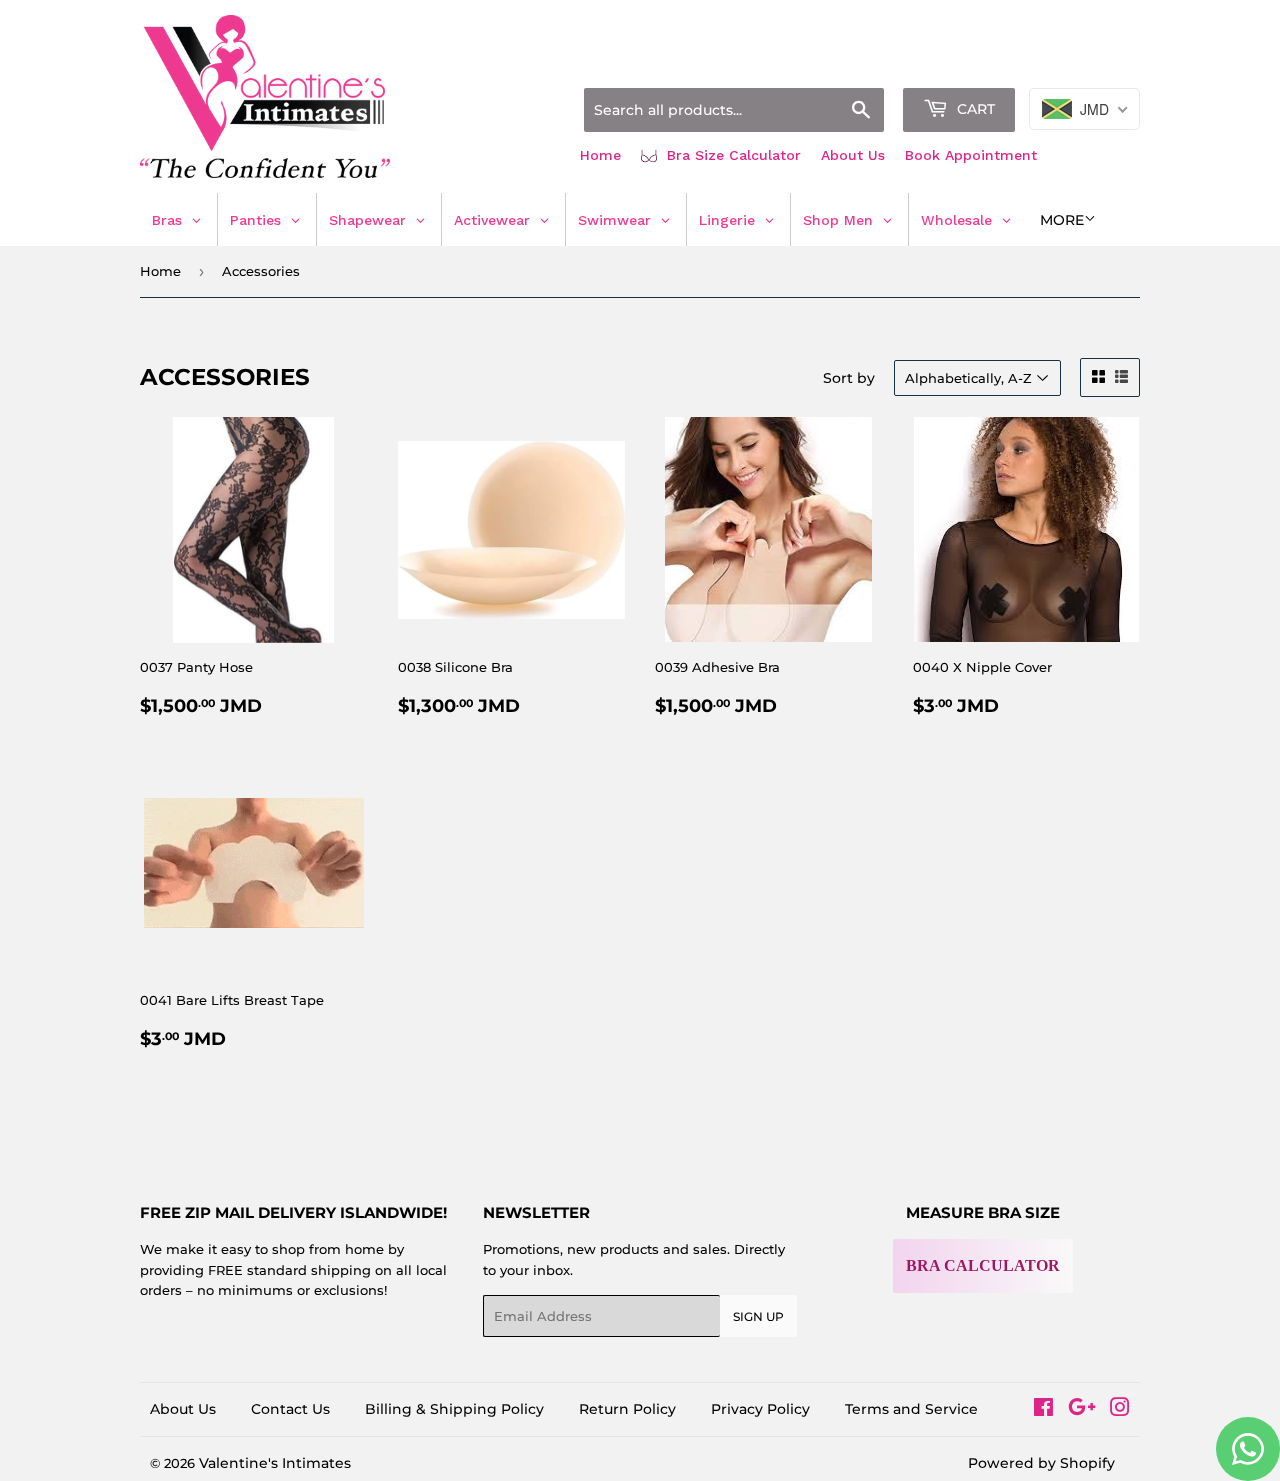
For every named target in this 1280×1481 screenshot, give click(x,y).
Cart (974, 109)
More (1062, 220)
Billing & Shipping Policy (454, 1409)
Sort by (849, 378)
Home (600, 155)
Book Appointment (971, 155)
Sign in (982, 63)
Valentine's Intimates (275, 1463)
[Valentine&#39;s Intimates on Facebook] (1043, 1410)
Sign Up (758, 1316)
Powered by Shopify (1041, 1463)
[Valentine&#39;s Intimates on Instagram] (1120, 1410)
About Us (853, 155)
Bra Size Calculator (731, 155)
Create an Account (1085, 63)
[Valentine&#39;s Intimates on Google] (1082, 1410)
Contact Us (290, 1409)
